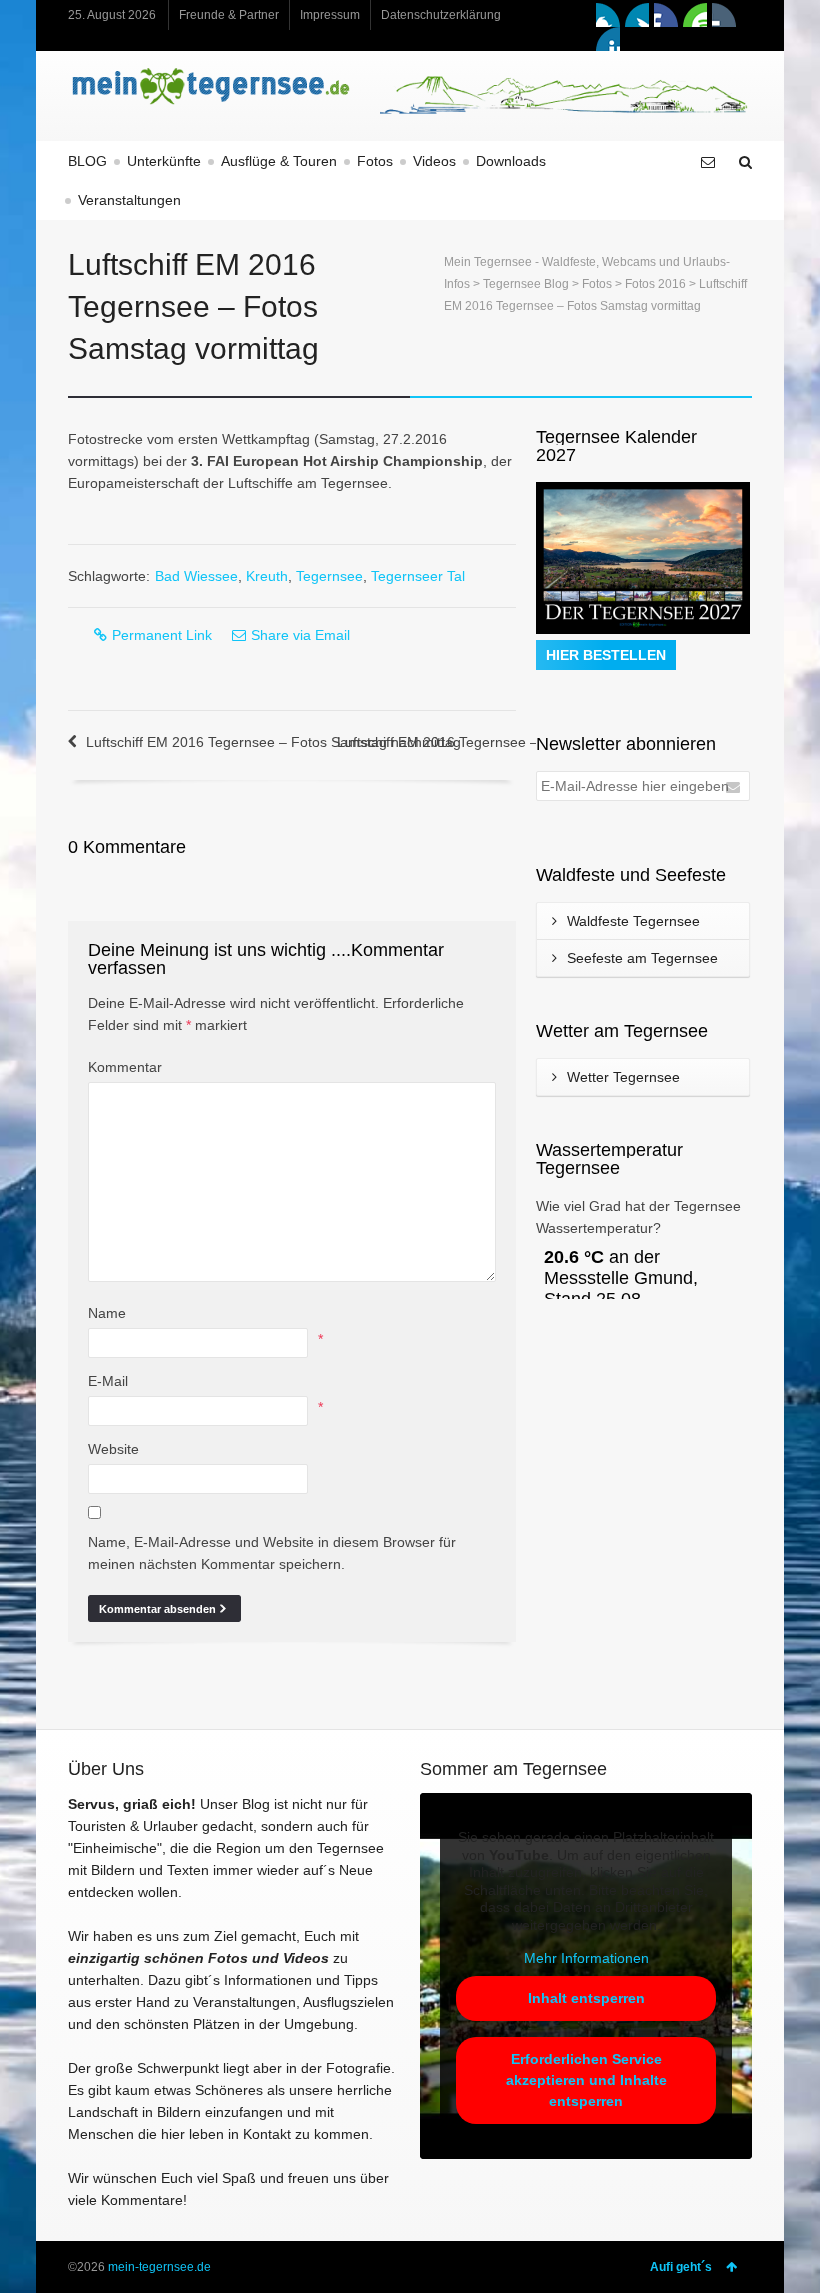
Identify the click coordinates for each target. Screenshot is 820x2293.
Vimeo (666, 15)
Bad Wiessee (196, 576)
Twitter (637, 15)
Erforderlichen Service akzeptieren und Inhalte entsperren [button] (586, 2080)
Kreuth (267, 576)
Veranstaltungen (129, 200)
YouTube (695, 15)
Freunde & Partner (229, 15)
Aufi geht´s (681, 2267)
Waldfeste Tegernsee (633, 921)
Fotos (375, 161)
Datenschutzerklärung (441, 15)
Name (107, 1313)
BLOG (87, 161)
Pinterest (608, 39)
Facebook (608, 15)
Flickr (724, 15)
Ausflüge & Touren (279, 161)
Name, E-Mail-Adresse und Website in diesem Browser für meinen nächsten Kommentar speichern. (272, 1553)
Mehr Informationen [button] (586, 1958)
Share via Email (300, 635)
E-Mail (108, 1381)
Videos (434, 161)
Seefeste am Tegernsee (642, 958)
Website (113, 1449)
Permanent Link (162, 635)
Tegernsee (329, 576)
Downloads (511, 161)
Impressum (330, 15)
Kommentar (125, 1067)
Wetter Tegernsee (623, 1077)
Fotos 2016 (655, 284)
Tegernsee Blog (526, 284)
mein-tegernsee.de (159, 2267)
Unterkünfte (164, 161)
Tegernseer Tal (418, 576)
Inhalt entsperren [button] (586, 1998)
